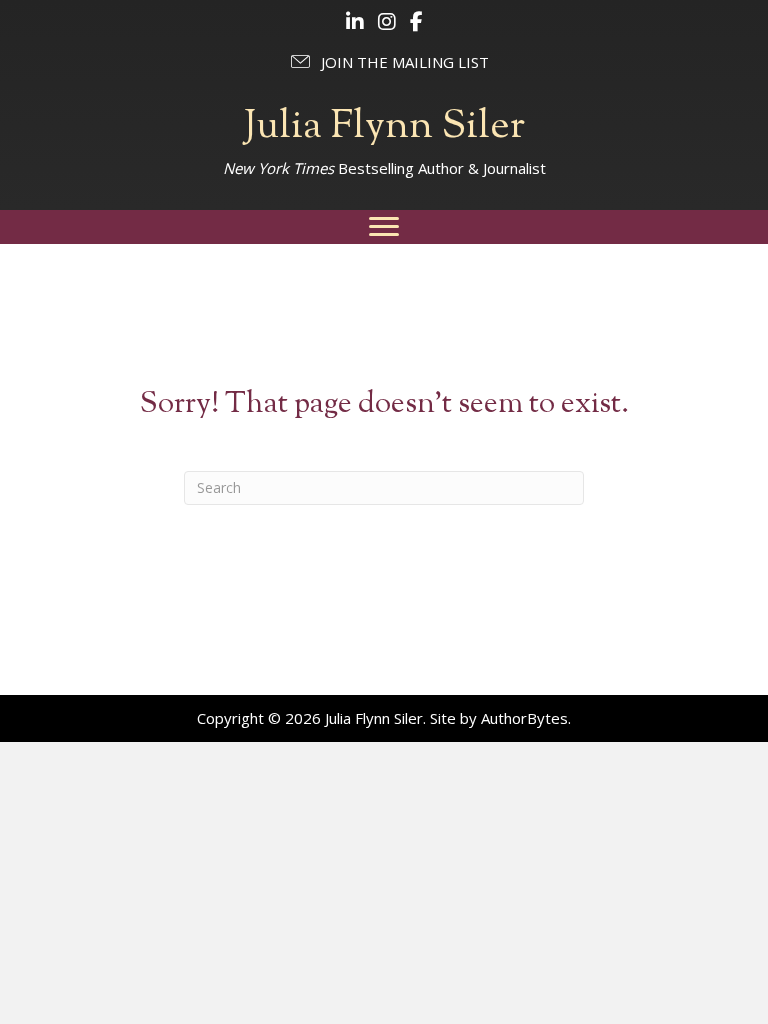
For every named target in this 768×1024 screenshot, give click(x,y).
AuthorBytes (524, 718)
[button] (388, 62)
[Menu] (384, 227)
